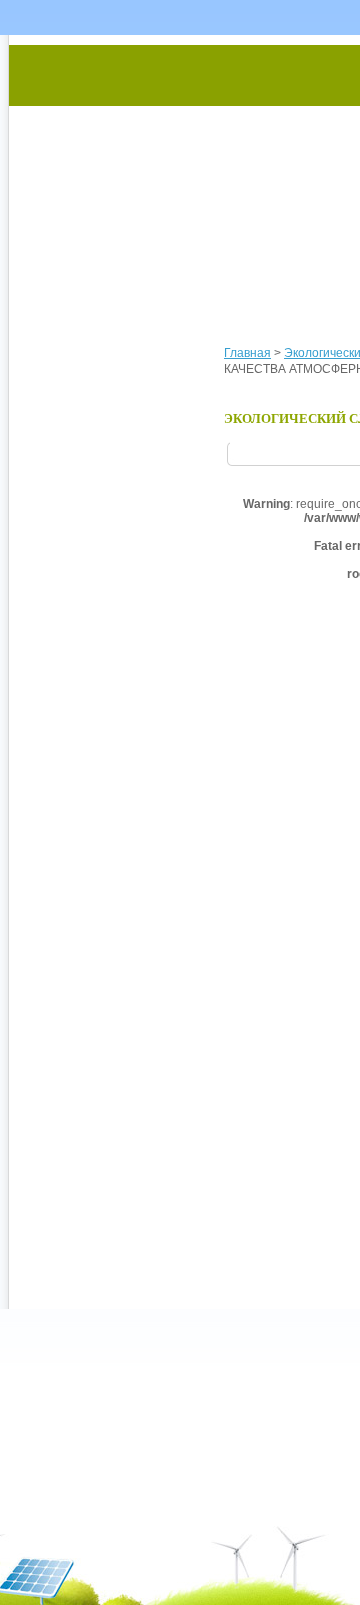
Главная (247, 353)
